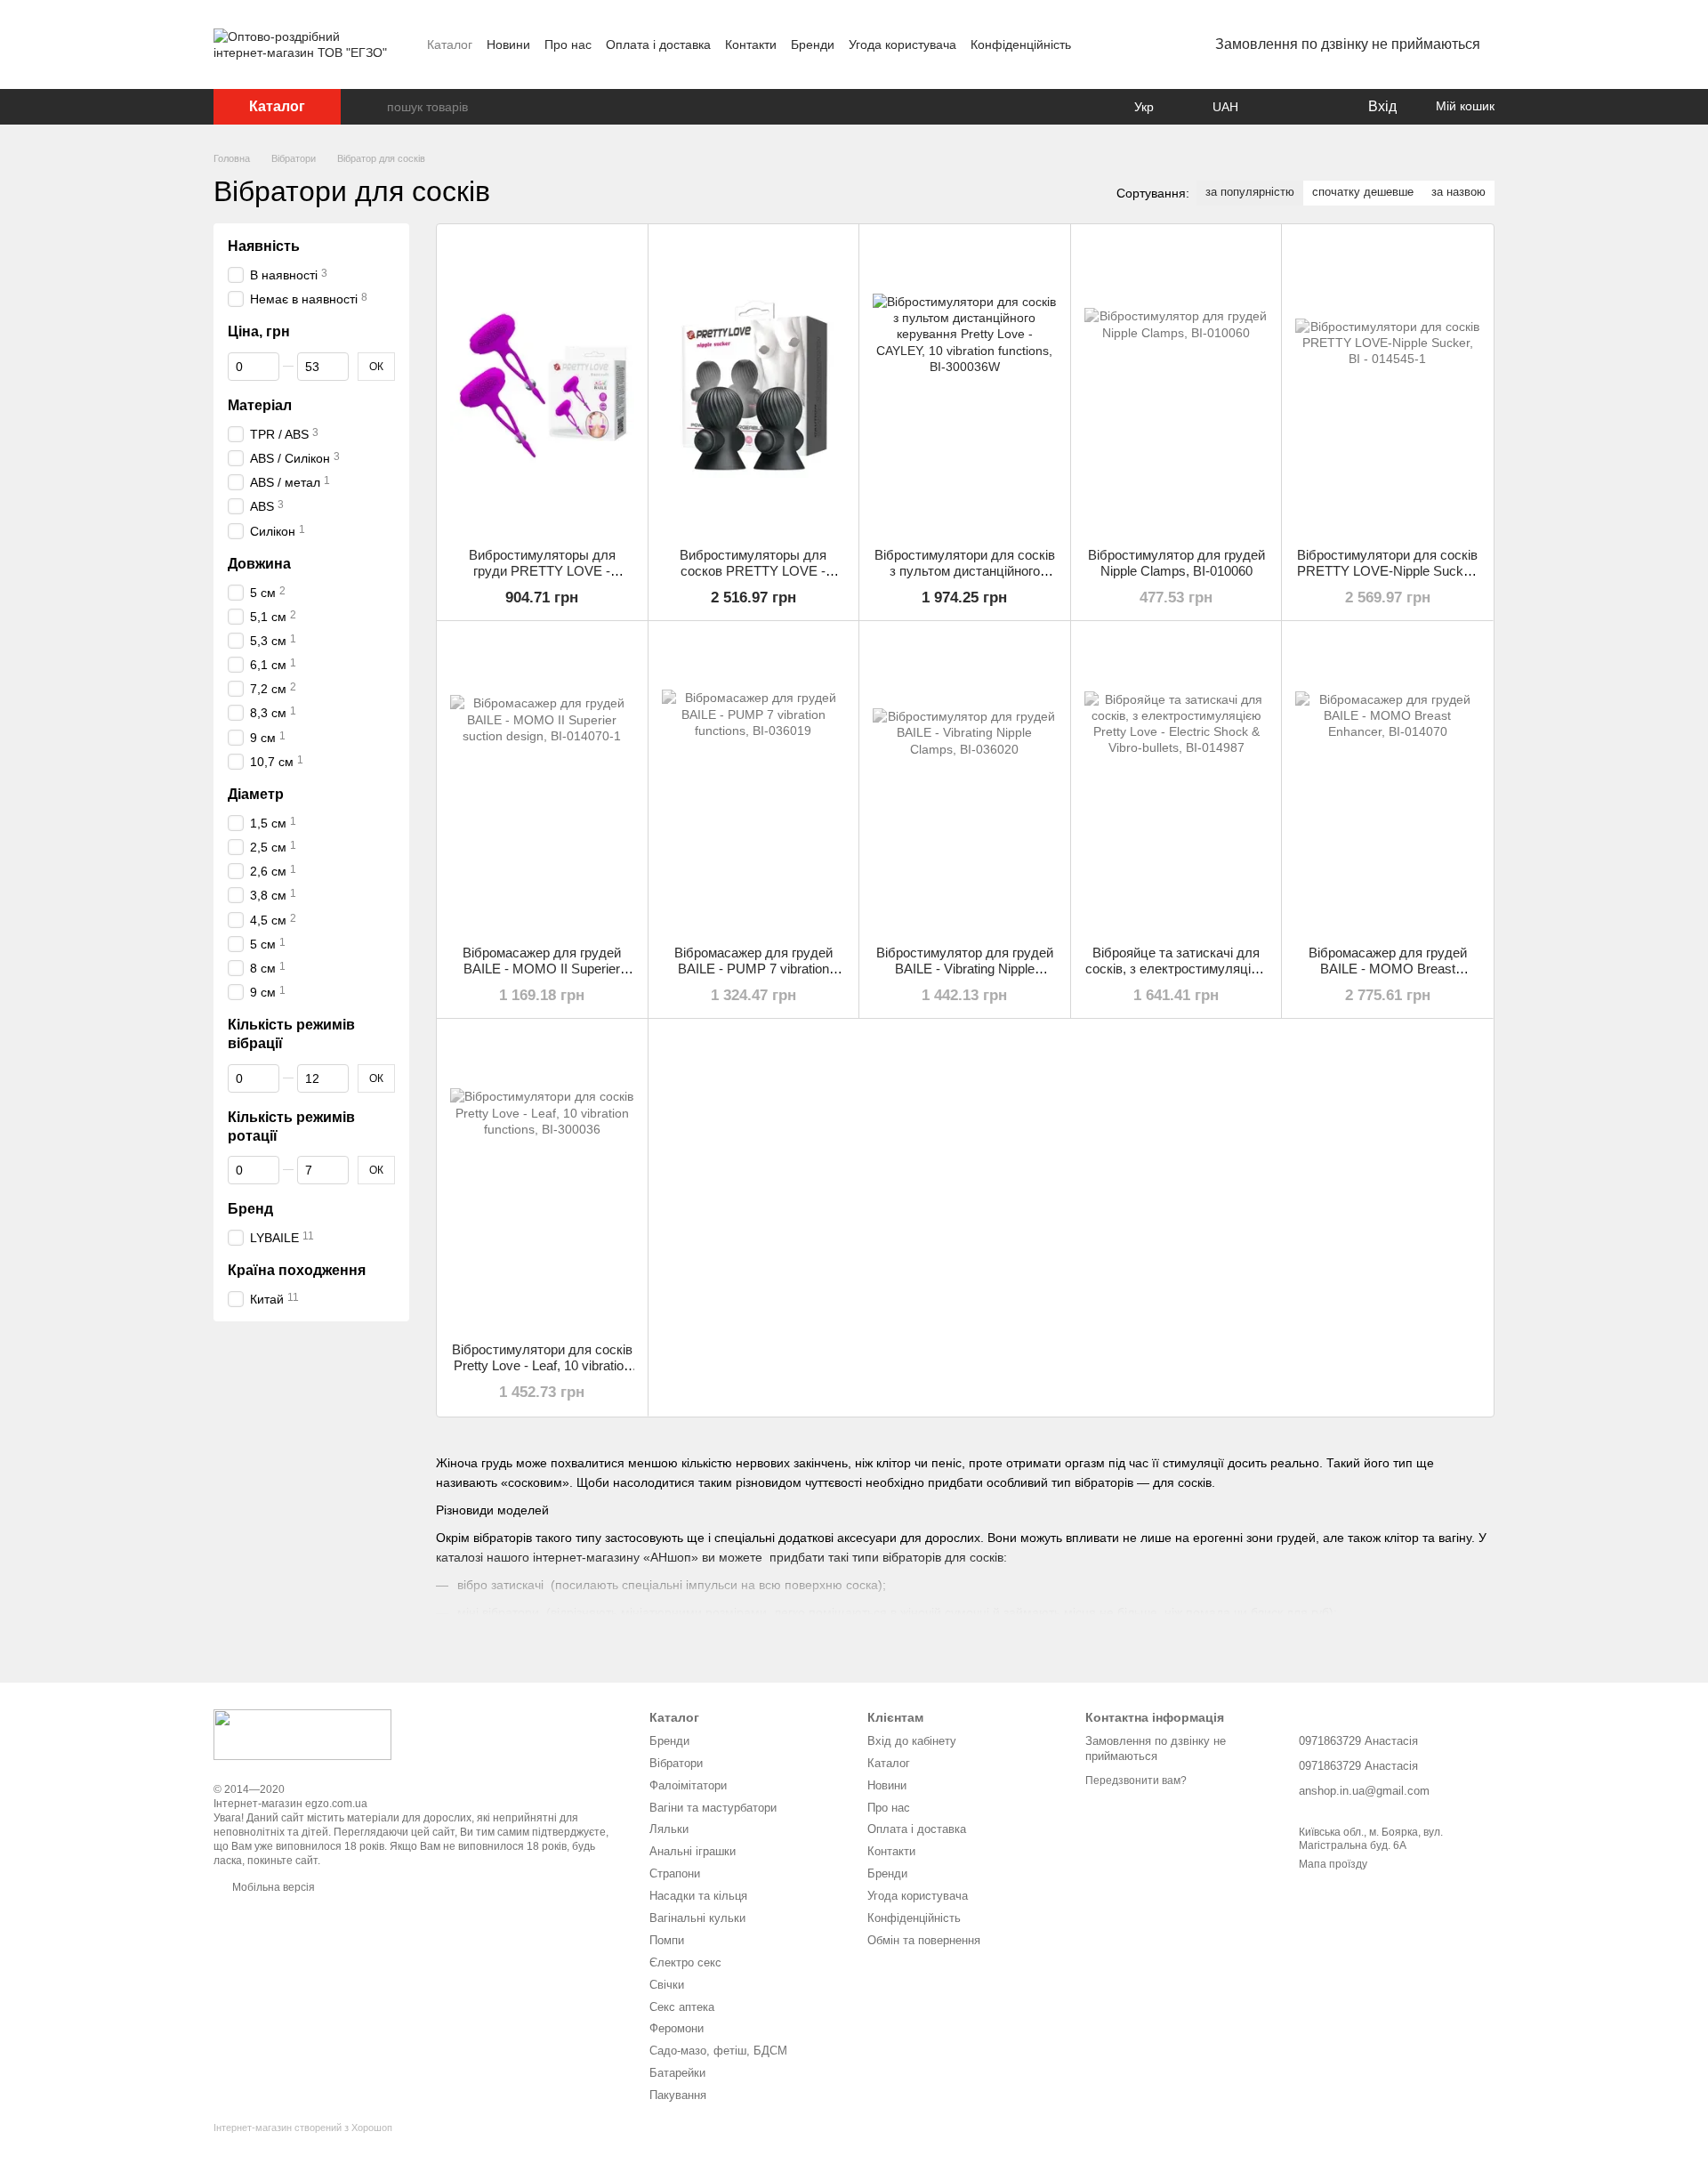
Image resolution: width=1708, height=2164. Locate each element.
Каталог (450, 44)
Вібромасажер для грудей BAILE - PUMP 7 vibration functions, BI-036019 (753, 969)
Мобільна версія (272, 1887)
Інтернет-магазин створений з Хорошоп (303, 2128)
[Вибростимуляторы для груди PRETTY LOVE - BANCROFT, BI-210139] (542, 386)
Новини (508, 44)
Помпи (667, 1940)
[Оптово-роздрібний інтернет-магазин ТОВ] (302, 1733)
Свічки (667, 1985)
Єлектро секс (685, 1962)
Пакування (678, 2095)
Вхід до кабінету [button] (912, 1741)
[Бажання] (1317, 107)
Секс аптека (682, 2007)
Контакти (751, 44)
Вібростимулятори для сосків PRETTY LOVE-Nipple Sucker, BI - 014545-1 (1387, 571)
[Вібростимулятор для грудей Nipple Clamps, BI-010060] (1176, 386)
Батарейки (677, 2073)
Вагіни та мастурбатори (713, 1808)
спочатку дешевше (1363, 192)
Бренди (813, 44)
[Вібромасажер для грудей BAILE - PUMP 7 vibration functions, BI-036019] (754, 783)
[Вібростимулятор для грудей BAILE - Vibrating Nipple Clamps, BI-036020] (965, 783)
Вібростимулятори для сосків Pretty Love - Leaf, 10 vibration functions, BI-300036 (542, 1365)
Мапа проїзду (1333, 1864)
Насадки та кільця (698, 1896)
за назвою (1458, 192)
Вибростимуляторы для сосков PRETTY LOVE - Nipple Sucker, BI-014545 (753, 571)
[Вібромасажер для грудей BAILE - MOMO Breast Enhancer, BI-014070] (1387, 783)
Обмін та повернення (924, 1940)
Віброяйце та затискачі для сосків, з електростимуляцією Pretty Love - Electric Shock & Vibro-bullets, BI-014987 (1176, 977)
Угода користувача (902, 44)
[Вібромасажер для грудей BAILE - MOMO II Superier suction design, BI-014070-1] (542, 783)
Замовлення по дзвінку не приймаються (1348, 44)
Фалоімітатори (688, 1785)
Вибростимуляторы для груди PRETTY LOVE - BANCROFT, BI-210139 (542, 571)
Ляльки (669, 1829)
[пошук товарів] (373, 107)
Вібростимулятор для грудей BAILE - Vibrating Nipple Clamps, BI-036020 (965, 969)
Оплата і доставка (658, 44)
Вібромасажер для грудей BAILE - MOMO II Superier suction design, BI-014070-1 (542, 969)
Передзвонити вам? (1136, 1780)
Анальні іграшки (693, 1851)
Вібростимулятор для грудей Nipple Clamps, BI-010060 (1176, 563)
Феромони (677, 2028)
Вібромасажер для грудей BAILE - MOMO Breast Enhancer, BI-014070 (1388, 969)
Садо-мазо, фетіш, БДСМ (718, 2051)
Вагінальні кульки (697, 1918)
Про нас (568, 44)
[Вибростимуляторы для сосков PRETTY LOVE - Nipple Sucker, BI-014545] (754, 386)
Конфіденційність (1021, 44)
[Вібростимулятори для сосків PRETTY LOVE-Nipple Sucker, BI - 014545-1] (1387, 386)
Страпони (675, 1873)
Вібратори (676, 1763)
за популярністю (1250, 192)
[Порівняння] (1281, 107)
